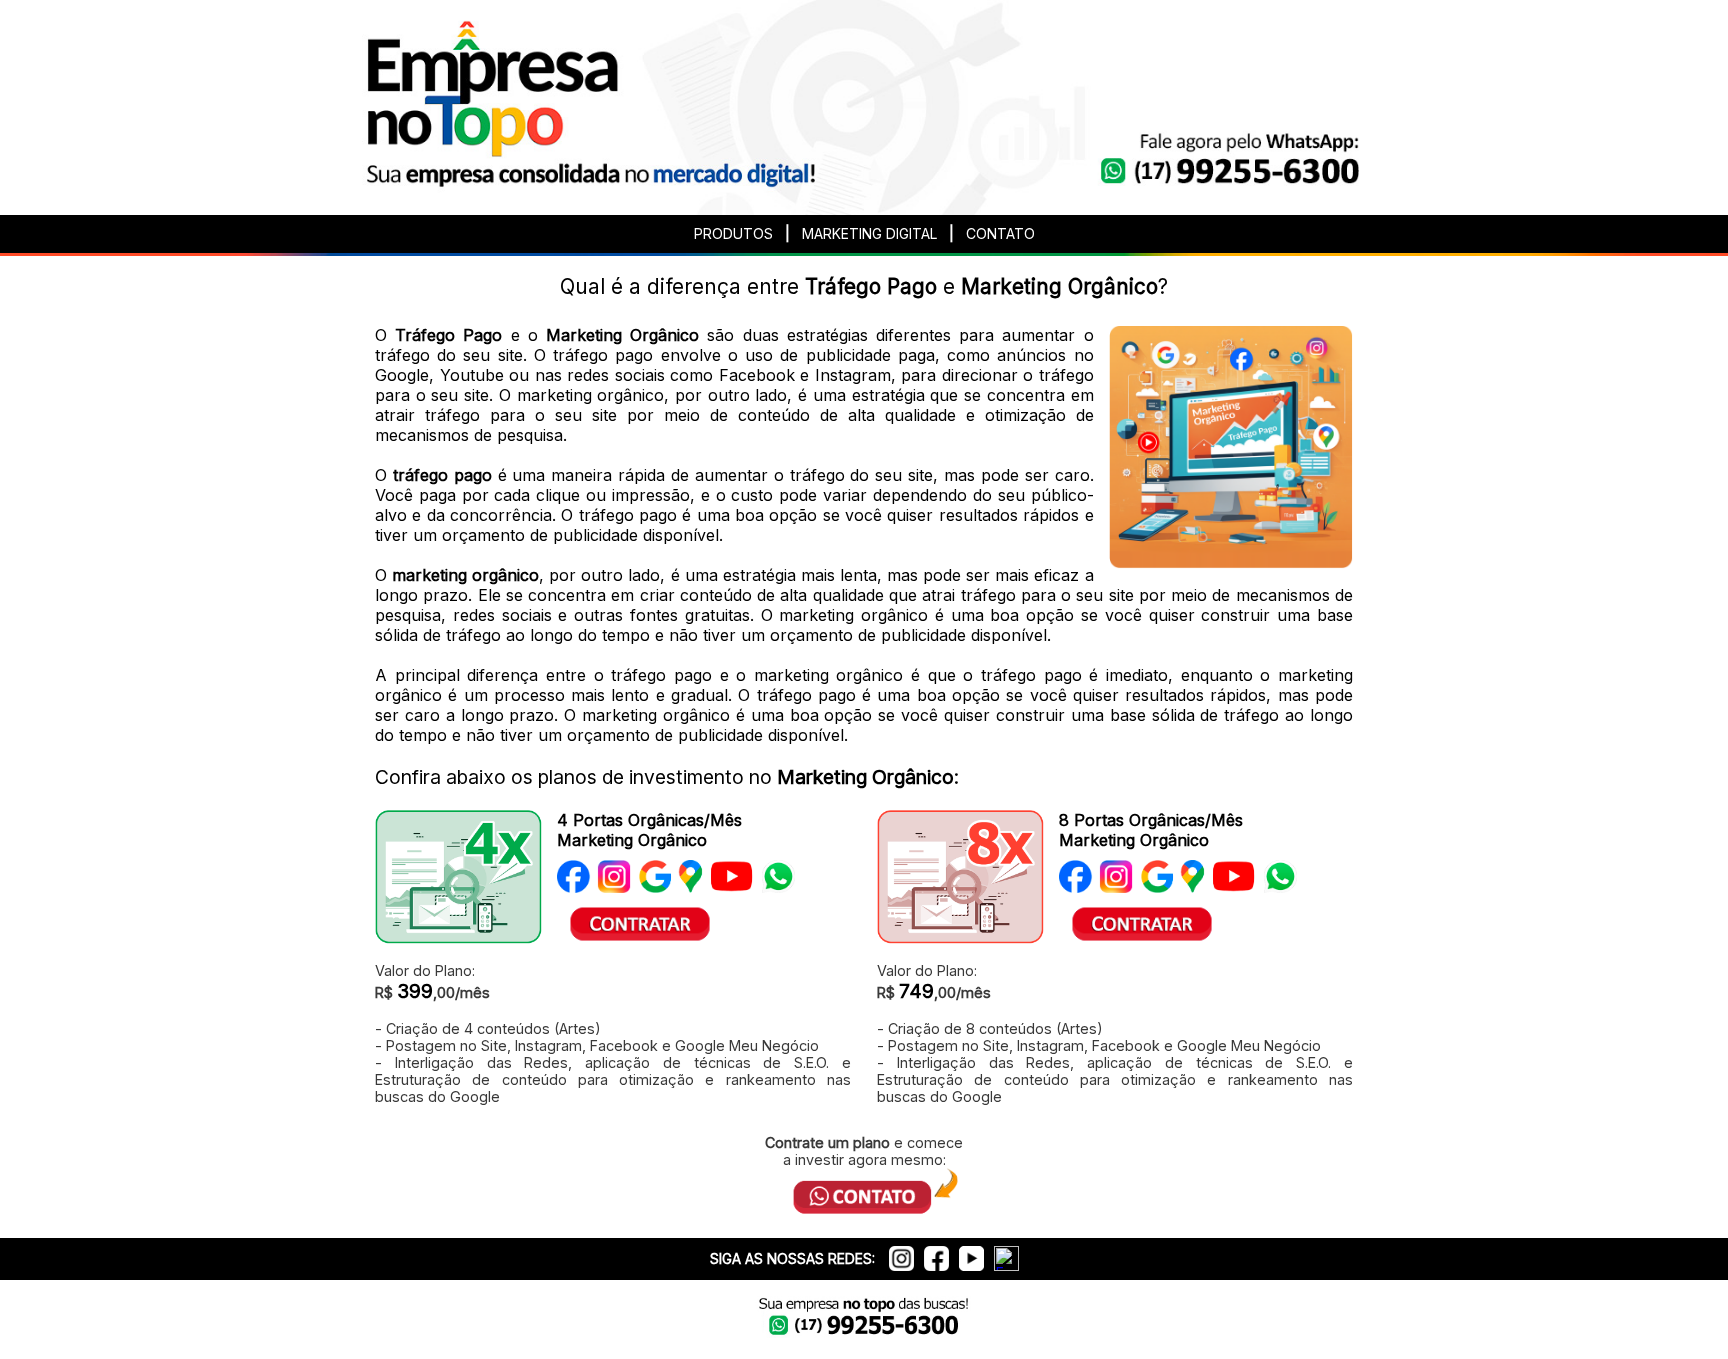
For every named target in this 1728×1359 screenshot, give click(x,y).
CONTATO (1000, 233)
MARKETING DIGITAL (869, 233)
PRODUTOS (733, 233)
